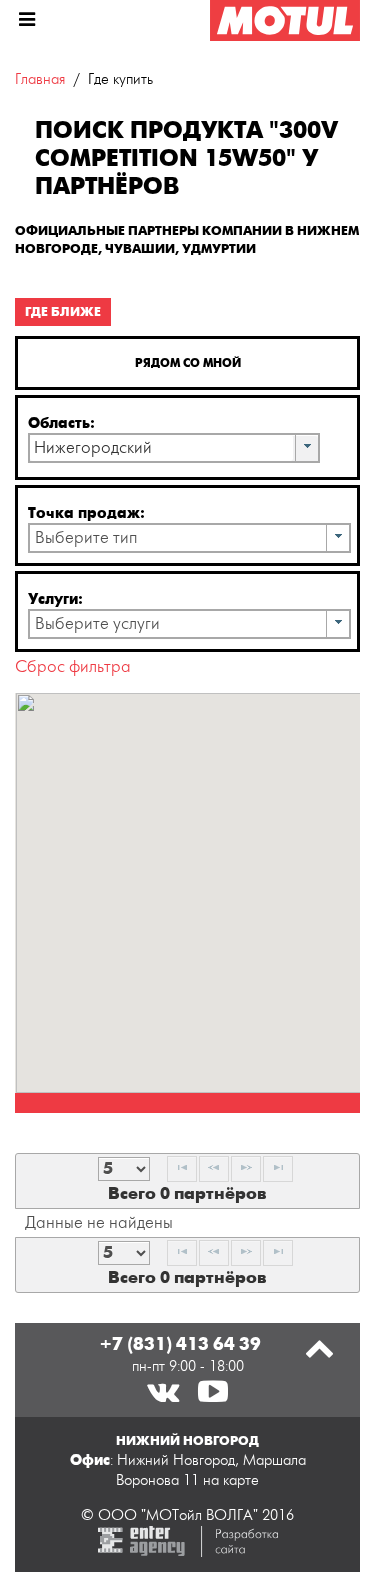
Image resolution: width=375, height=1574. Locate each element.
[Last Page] (278, 1169)
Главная (40, 79)
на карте (231, 1480)
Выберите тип (86, 538)
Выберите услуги (97, 624)
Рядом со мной (188, 363)
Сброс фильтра (73, 667)
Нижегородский (93, 448)
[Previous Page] (214, 1169)
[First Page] (182, 1169)
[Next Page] (246, 1169)
